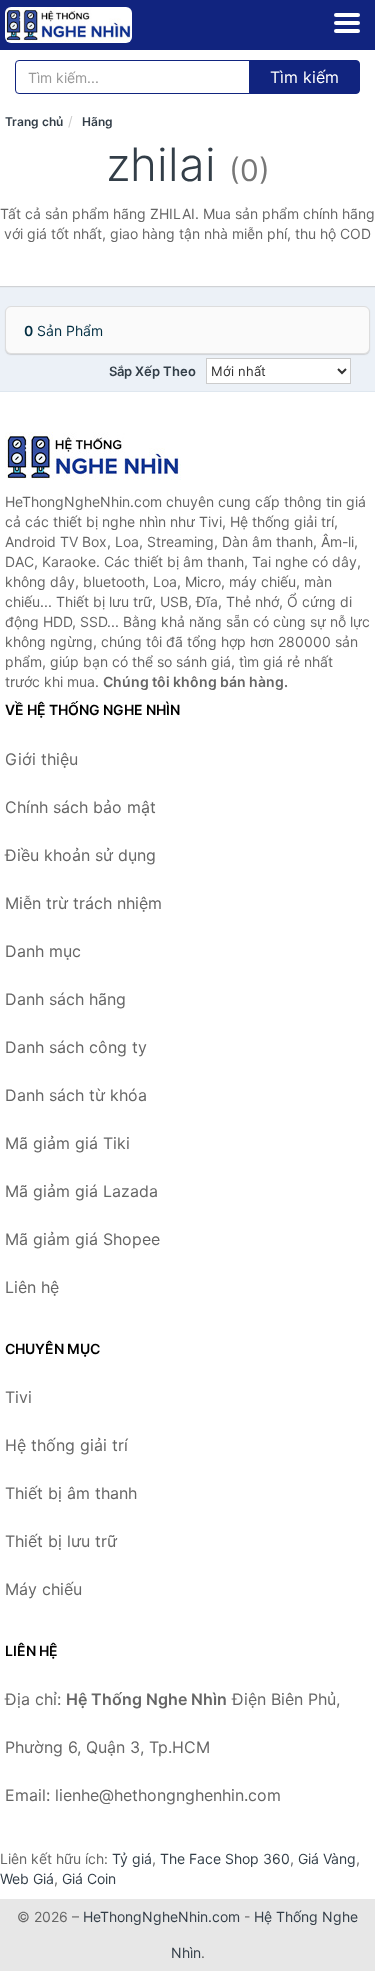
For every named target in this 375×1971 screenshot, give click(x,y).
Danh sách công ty (76, 1047)
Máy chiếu (43, 1589)
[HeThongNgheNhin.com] (93, 25)
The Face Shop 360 (225, 1858)
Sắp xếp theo (152, 371)
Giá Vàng (327, 1858)
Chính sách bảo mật (80, 807)
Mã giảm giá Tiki (67, 1143)
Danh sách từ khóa (76, 1095)
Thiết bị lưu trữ (61, 1541)
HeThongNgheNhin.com (161, 1916)
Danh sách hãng (65, 999)
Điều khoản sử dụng (80, 855)
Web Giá (27, 1878)
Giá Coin (89, 1878)
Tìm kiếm (304, 77)
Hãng (97, 121)
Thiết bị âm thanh (71, 1493)
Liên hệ (32, 1287)
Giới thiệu (41, 759)
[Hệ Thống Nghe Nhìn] (105, 457)
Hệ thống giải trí (66, 1445)
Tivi (18, 1397)
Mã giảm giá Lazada (81, 1191)
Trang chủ (34, 121)
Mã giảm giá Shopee (82, 1239)
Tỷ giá (132, 1858)
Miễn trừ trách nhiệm (83, 903)
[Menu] (347, 23)
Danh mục (43, 951)
